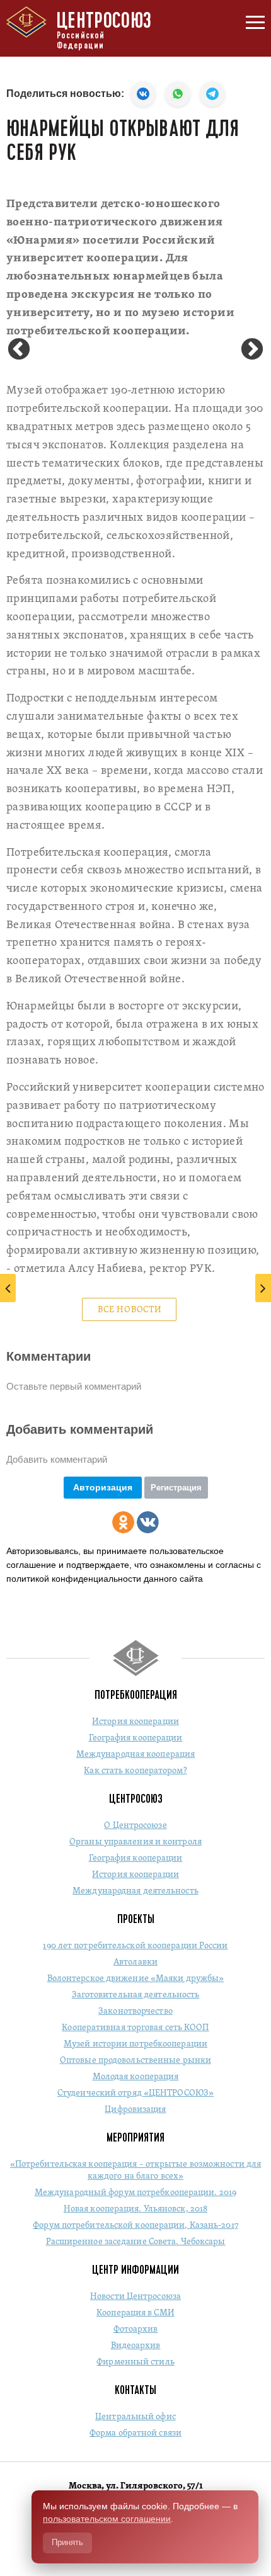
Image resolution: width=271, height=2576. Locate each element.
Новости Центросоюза (135, 2297)
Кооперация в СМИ (135, 2313)
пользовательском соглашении (107, 2519)
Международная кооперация (135, 1755)
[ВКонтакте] (148, 1522)
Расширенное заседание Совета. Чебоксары (136, 2242)
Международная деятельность (135, 1891)
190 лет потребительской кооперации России (135, 1946)
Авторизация (103, 1487)
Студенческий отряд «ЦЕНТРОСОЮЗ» (135, 2093)
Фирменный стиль (135, 2362)
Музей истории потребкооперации (135, 2044)
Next (252, 350)
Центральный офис (135, 2417)
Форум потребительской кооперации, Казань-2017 (135, 2226)
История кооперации (135, 1722)
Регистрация (176, 1488)
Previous (19, 350)
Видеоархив (136, 2346)
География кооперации (136, 1738)
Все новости (130, 1310)
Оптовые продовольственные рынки (135, 2061)
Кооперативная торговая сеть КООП (135, 2028)
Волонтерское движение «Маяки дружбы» (136, 1979)
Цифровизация (135, 2110)
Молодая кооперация (136, 2077)
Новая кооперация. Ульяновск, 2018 (135, 2209)
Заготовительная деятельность (136, 1995)
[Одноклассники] (123, 1522)
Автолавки (135, 1962)
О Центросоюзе (135, 1826)
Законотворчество (135, 2011)
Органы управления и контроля (135, 1842)
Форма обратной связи (135, 2433)
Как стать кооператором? (135, 1771)
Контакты (135, 2390)
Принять (67, 2542)
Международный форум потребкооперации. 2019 (135, 2193)
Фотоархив (136, 2329)
